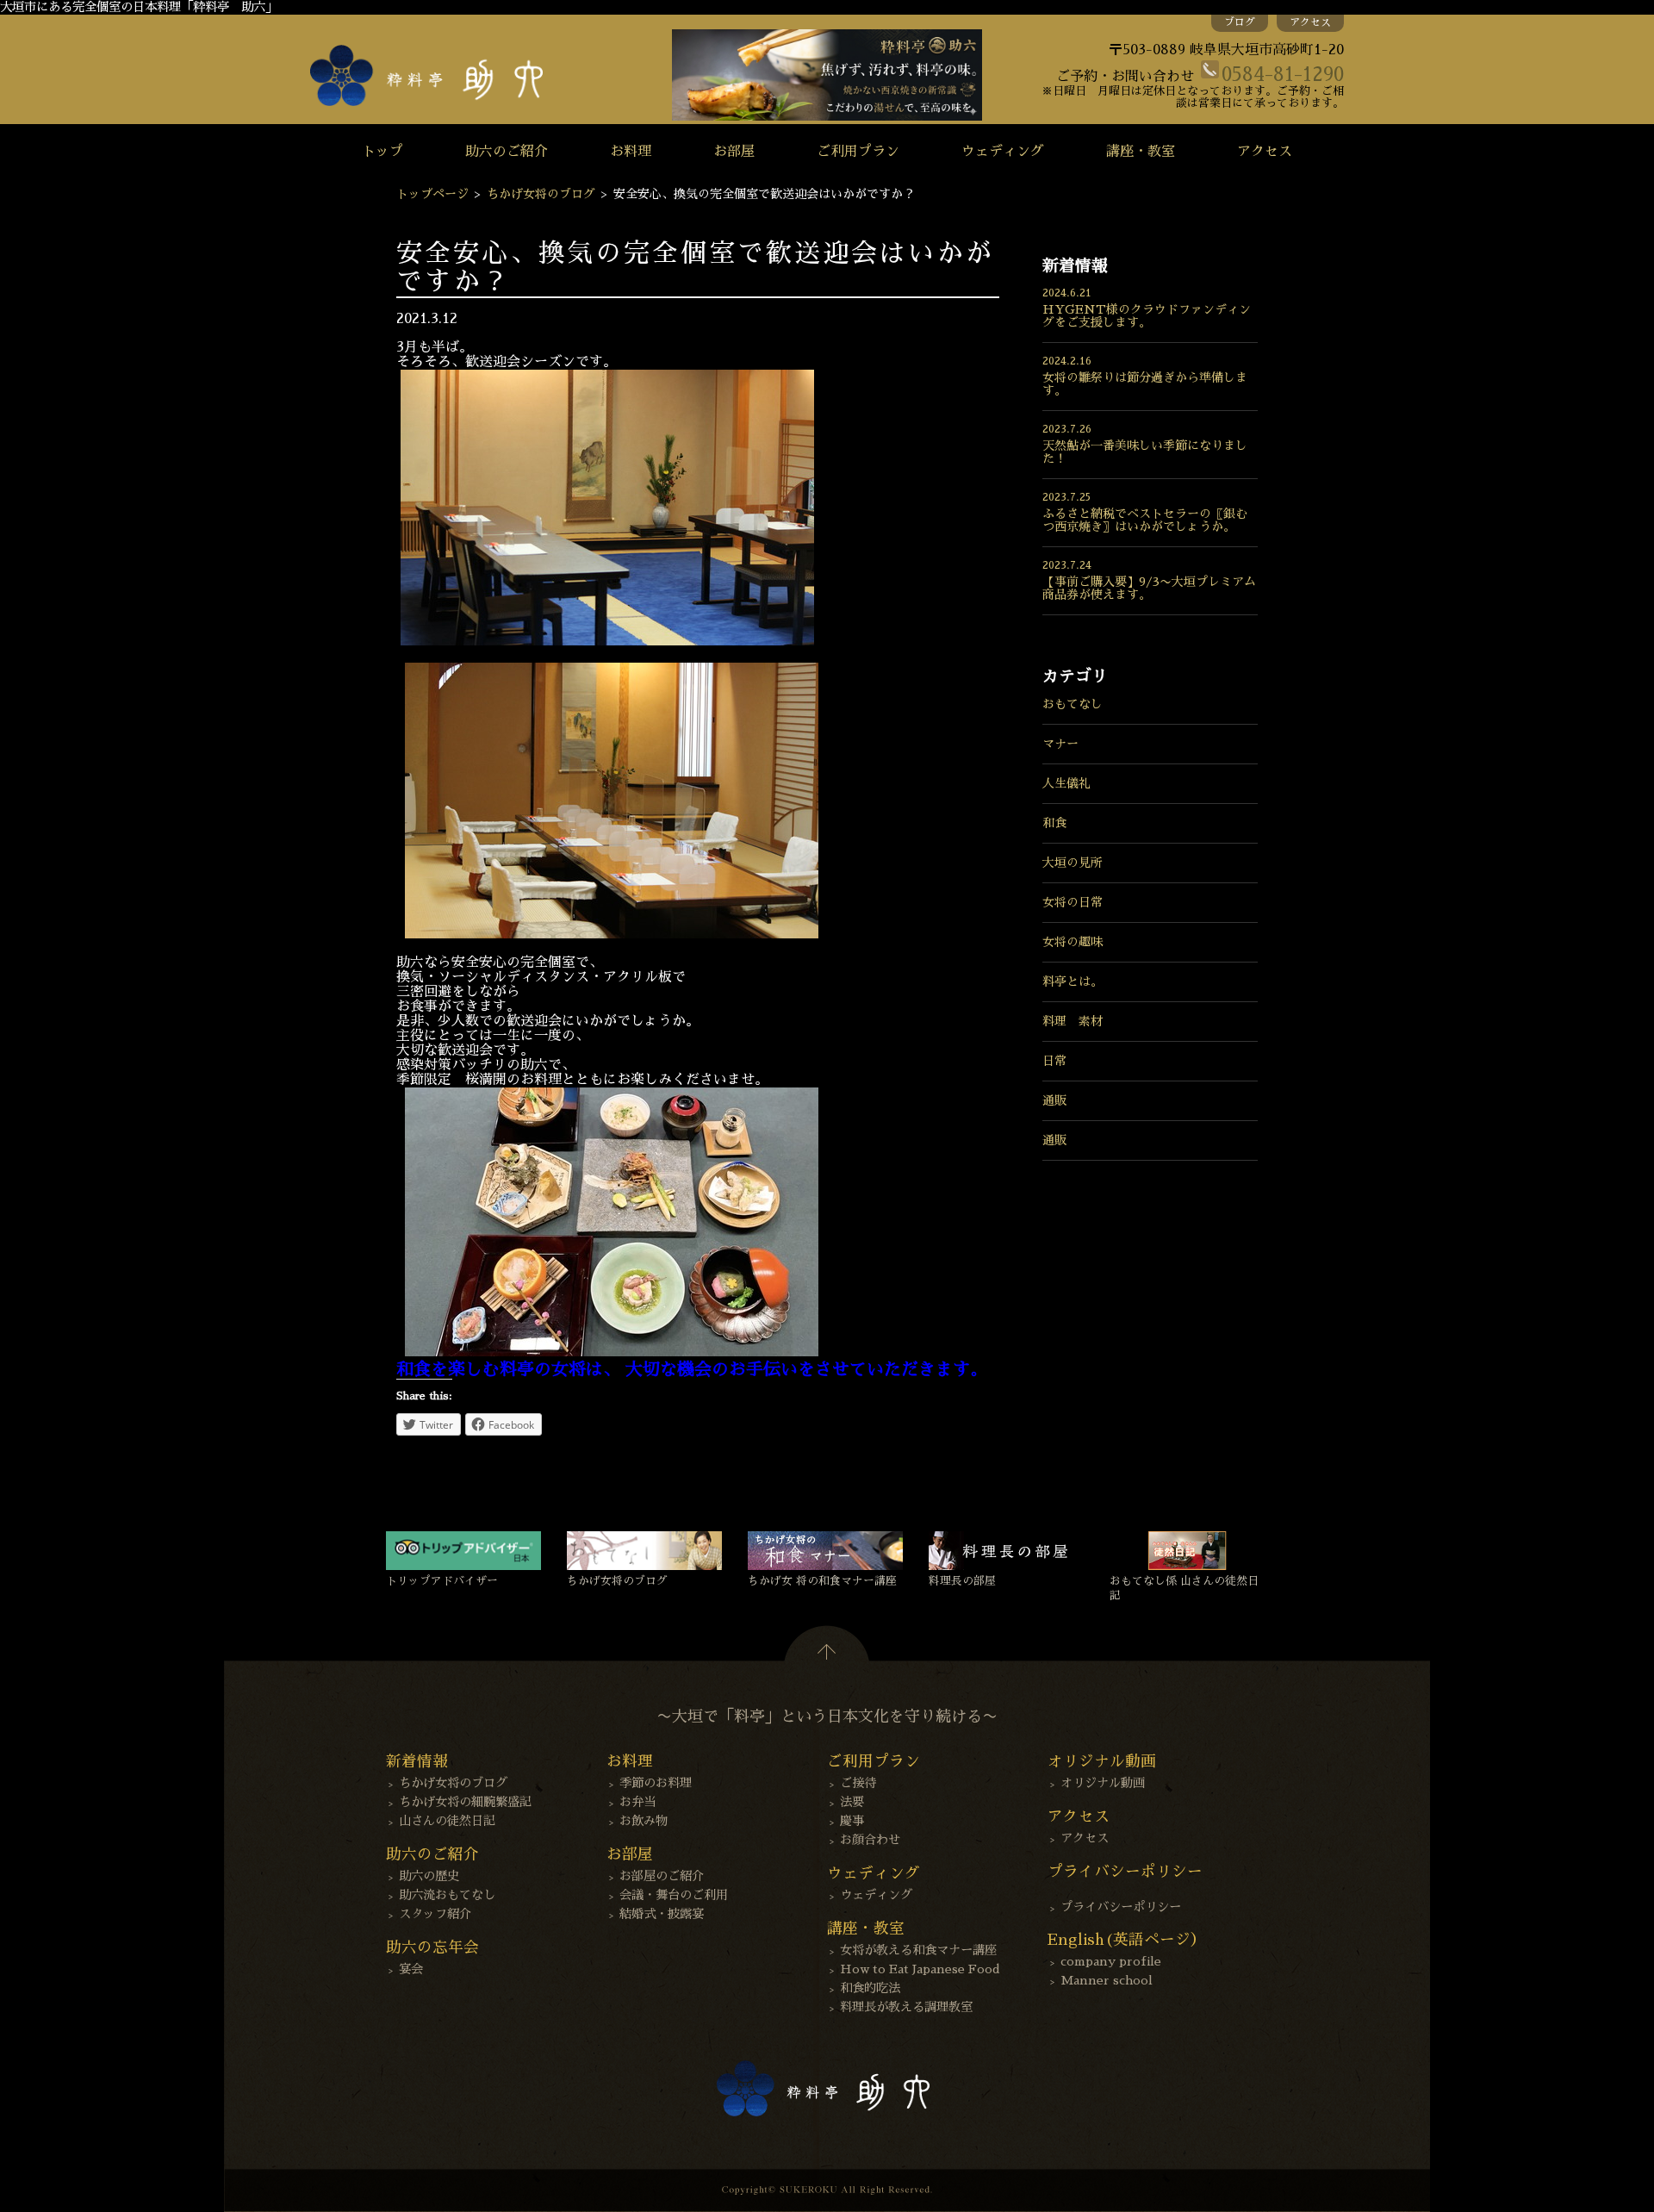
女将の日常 (1073, 902)
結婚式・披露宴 (662, 1914)
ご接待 (858, 1783)
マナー (1060, 744)
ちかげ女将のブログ (541, 194)
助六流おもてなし (447, 1895)
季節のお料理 (656, 1783)
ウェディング (1003, 152)
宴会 (411, 1969)
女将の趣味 (1073, 942)
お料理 (631, 152)
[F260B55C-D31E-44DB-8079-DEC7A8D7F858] (607, 641)
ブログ (1240, 22)
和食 (1054, 823)
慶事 (852, 1821)
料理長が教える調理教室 (906, 2007)
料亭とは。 (1073, 981)
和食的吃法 (870, 1988)
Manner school (1107, 1980)
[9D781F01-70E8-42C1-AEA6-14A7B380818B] (612, 1352)
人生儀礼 (1066, 783)
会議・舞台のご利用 (674, 1895)
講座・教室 (1141, 152)
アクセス (1310, 22)
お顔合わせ (870, 1840)
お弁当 (637, 1802)
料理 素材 (1073, 1021)
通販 (1054, 1100)
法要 (852, 1802)
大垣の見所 (1073, 863)
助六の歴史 (429, 1876)
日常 (1054, 1061)
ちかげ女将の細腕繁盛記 (465, 1802)
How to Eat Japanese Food (920, 1969)
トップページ (432, 194)
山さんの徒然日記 (447, 1821)
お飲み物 (644, 1821)
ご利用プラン (858, 152)
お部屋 (734, 152)
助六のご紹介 (507, 152)
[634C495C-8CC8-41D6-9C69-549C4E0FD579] (612, 934)
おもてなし (1073, 704)
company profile (1111, 1961)
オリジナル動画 (1103, 1783)
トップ (382, 152)
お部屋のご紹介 (662, 1876)
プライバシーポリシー (1121, 1907)
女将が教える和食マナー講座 (918, 1950)
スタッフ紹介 (435, 1914)
